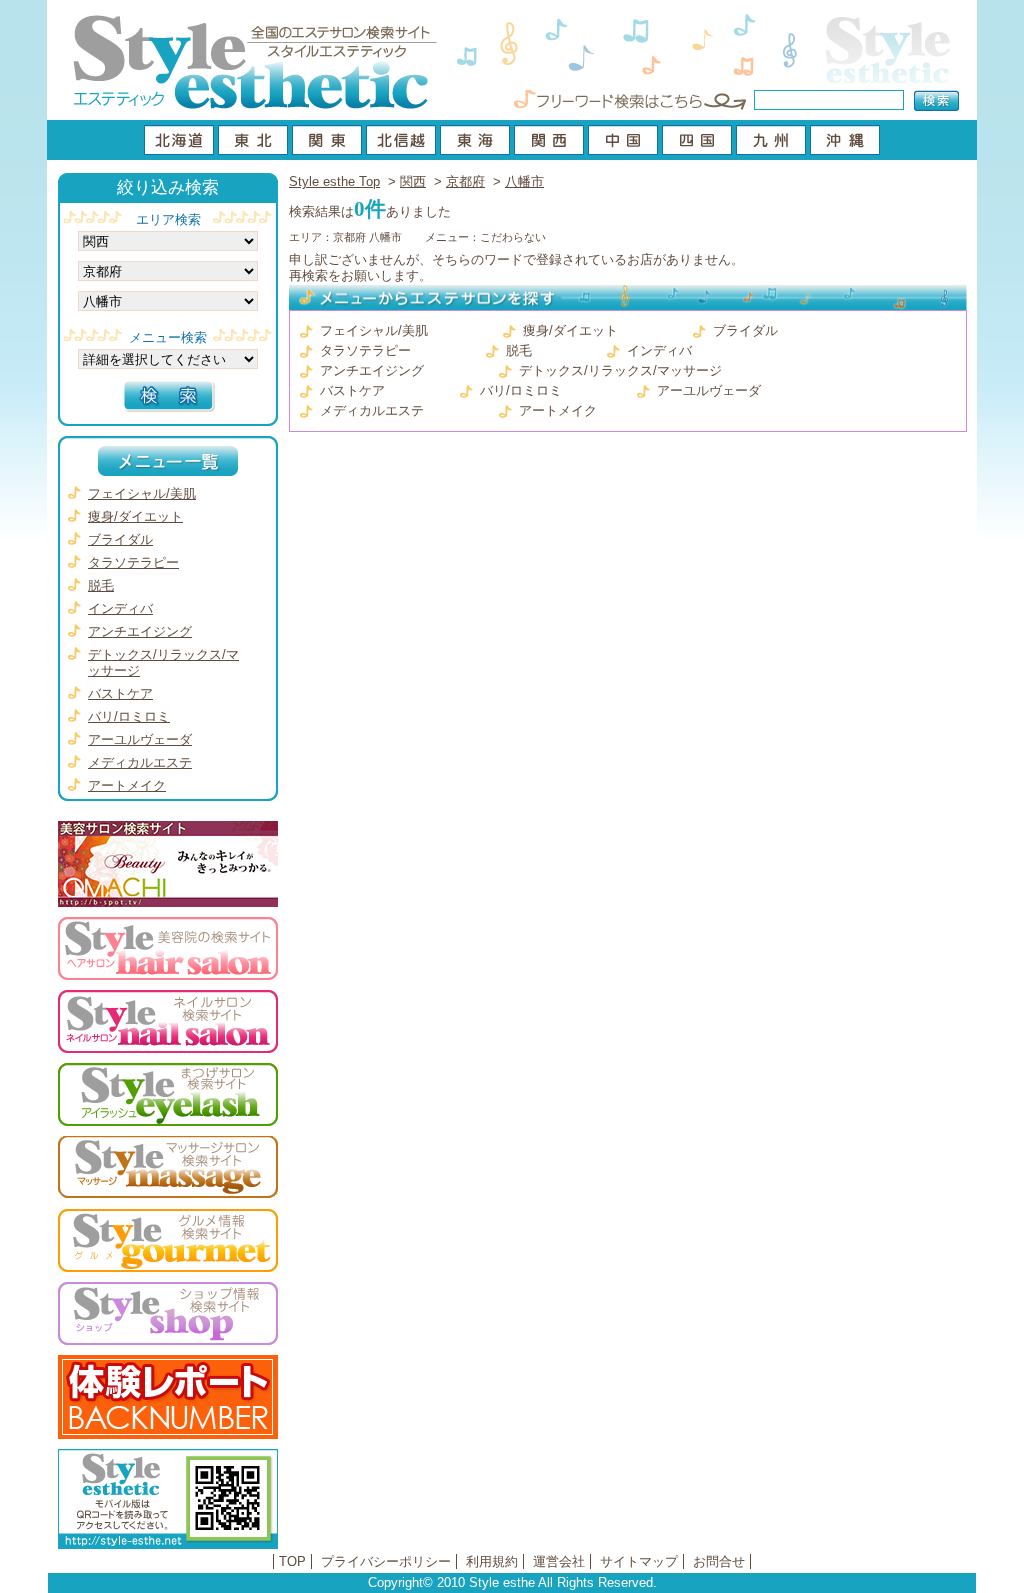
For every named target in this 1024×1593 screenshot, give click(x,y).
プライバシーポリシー (386, 1561)
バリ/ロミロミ (521, 390)
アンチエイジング (372, 370)
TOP (292, 1561)
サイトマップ (639, 1561)
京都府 (465, 181)
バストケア (352, 390)
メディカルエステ (372, 410)
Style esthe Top (334, 181)
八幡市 (524, 181)
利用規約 (492, 1561)
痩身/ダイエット (570, 330)
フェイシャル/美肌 (374, 330)
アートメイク (558, 410)
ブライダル (745, 330)
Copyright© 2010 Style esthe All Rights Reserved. (512, 1582)
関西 (413, 181)
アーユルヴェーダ (709, 390)
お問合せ (719, 1561)
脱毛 (519, 350)
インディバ (659, 350)
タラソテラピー (365, 350)
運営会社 (559, 1561)
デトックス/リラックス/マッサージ (620, 370)
